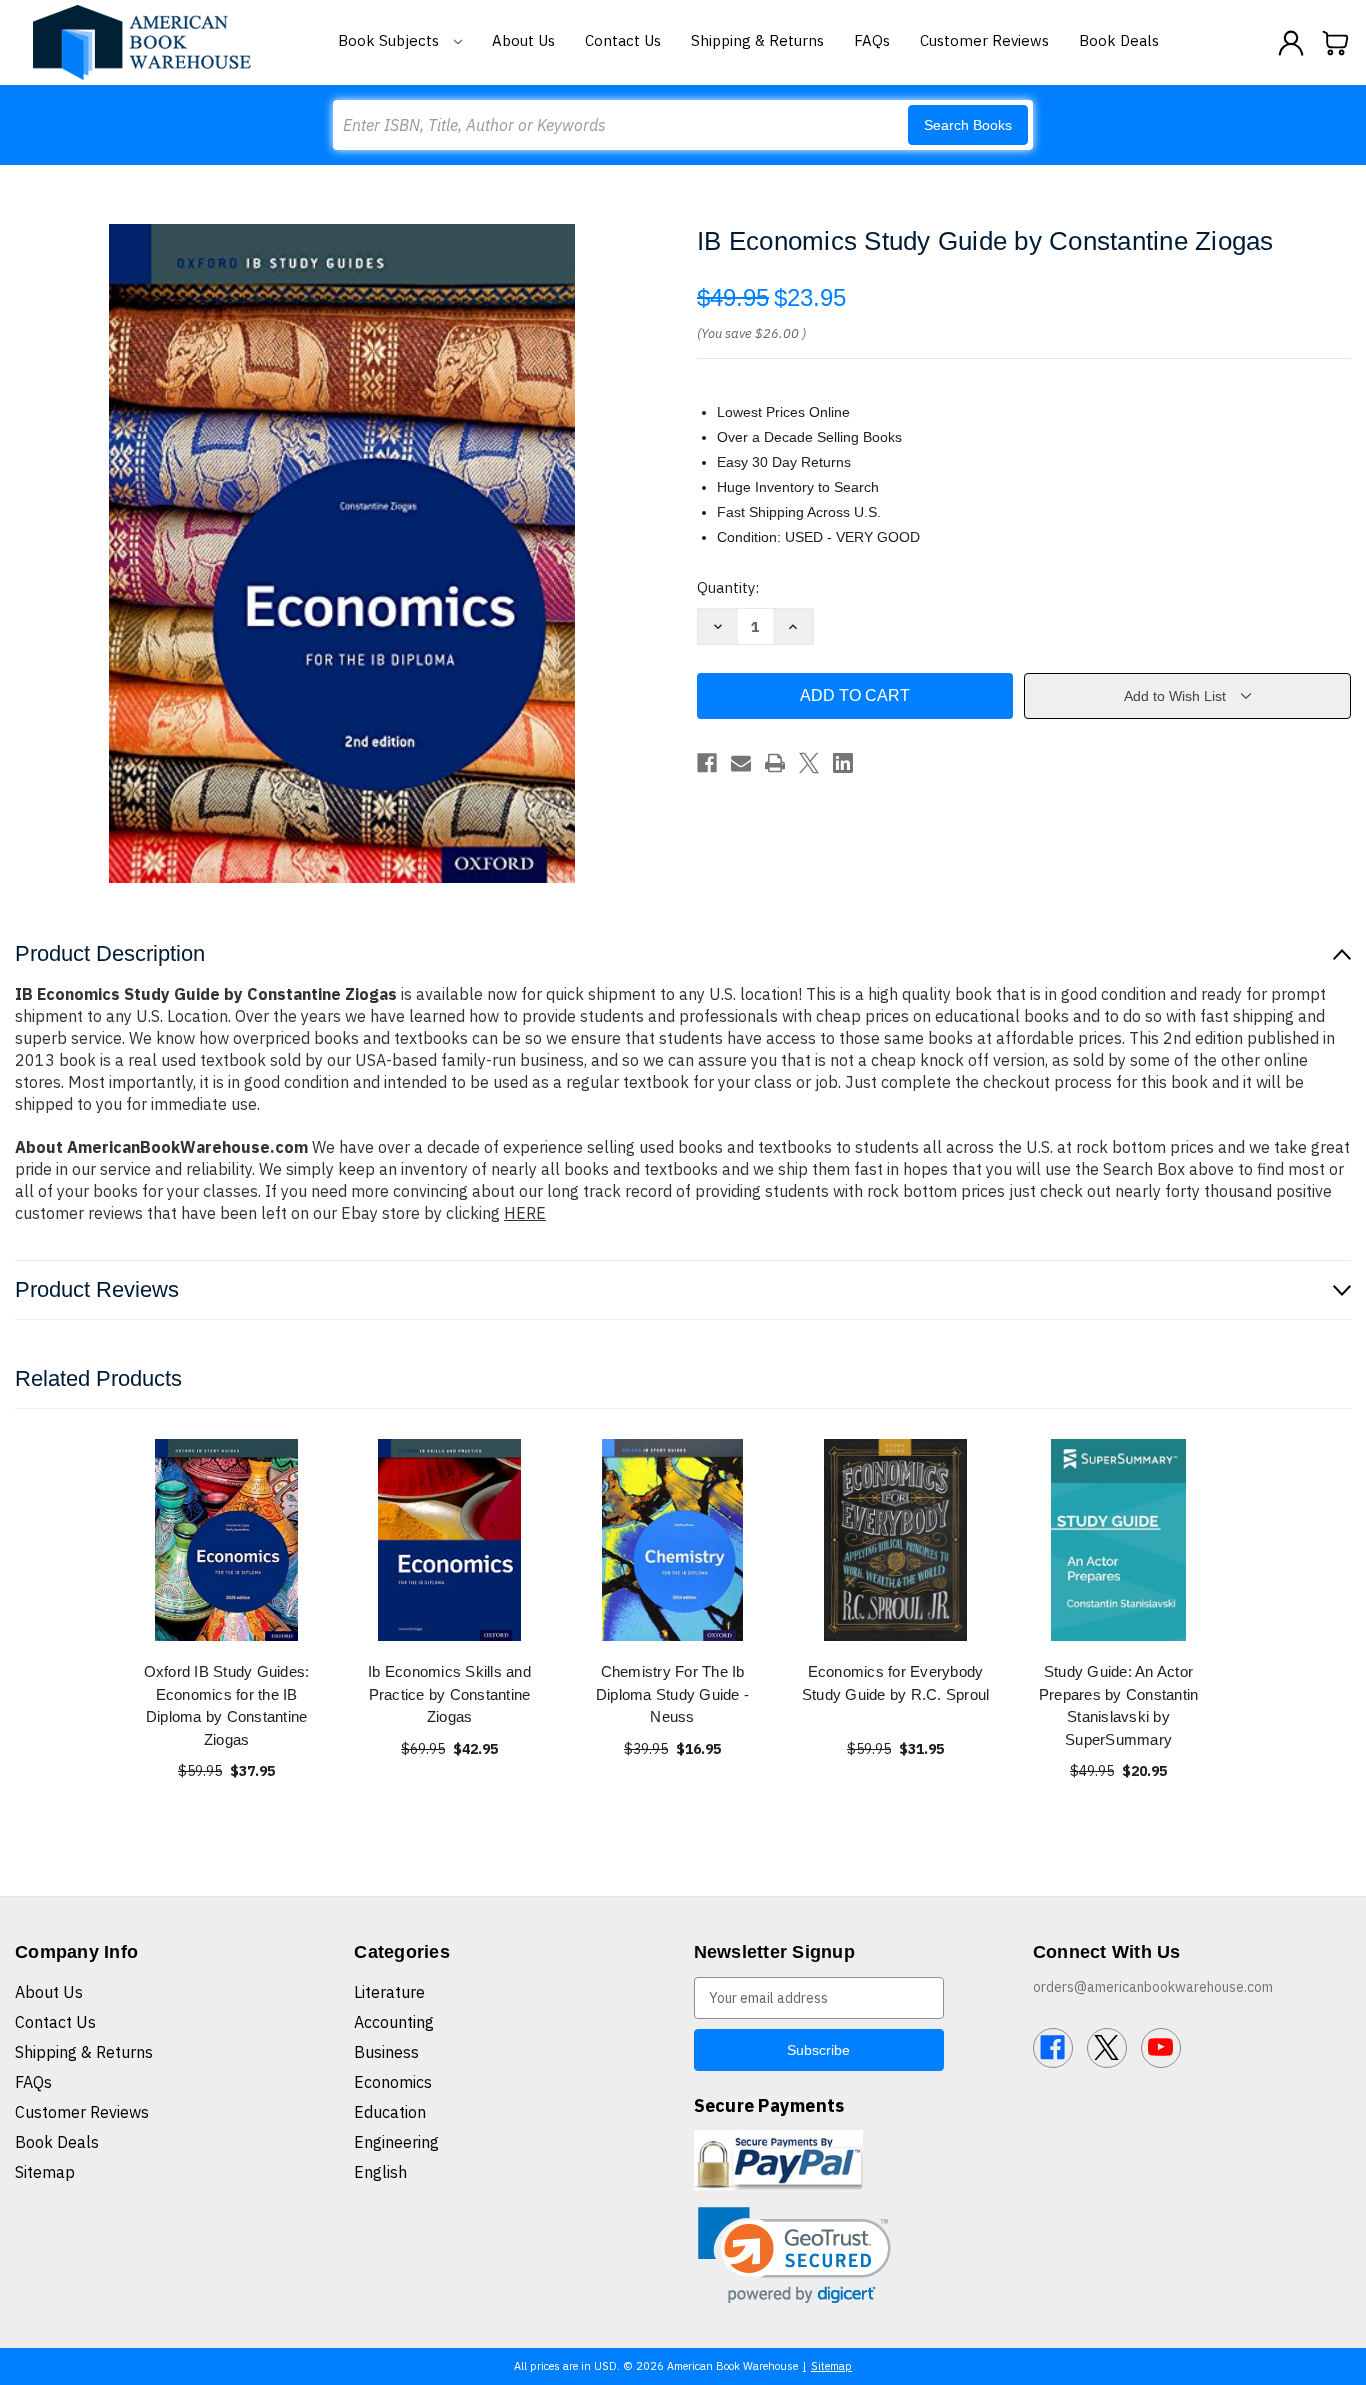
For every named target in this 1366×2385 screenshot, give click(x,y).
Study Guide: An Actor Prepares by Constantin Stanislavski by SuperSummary (1119, 1705)
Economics (393, 2082)
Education (390, 2112)
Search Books (968, 125)
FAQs (872, 40)
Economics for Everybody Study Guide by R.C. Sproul (896, 1683)
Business (386, 2052)
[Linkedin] (843, 763)
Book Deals (1119, 40)
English (380, 2172)
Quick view (227, 1539)
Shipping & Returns (757, 40)
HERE (525, 1213)
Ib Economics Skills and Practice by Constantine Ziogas (449, 1694)
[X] (809, 763)
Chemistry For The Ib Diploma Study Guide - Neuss (672, 1694)
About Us (523, 40)
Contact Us (623, 40)
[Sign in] (1291, 43)
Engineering (396, 2142)
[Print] (775, 763)
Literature (389, 1992)
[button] (794, 2255)
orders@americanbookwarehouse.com (1153, 1987)
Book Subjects (390, 40)
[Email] (741, 763)
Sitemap (45, 2172)
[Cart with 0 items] (1336, 43)
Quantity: (728, 587)
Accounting (394, 2022)
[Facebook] (707, 763)
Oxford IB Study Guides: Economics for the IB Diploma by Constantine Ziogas (227, 1705)
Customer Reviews (984, 40)
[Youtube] (1161, 2048)
